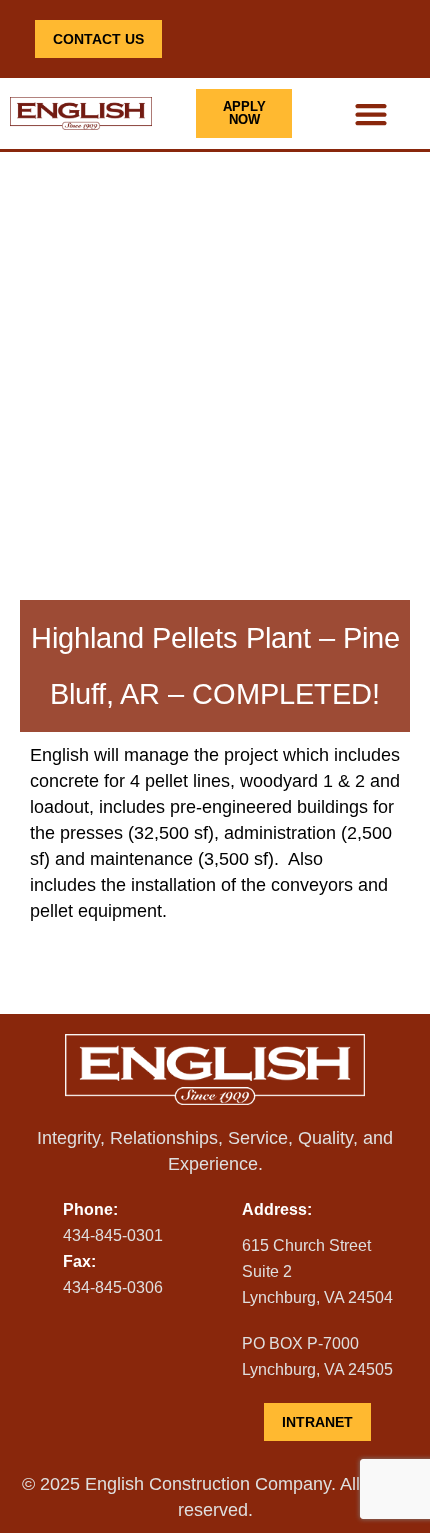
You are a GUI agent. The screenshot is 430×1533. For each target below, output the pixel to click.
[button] (370, 113)
